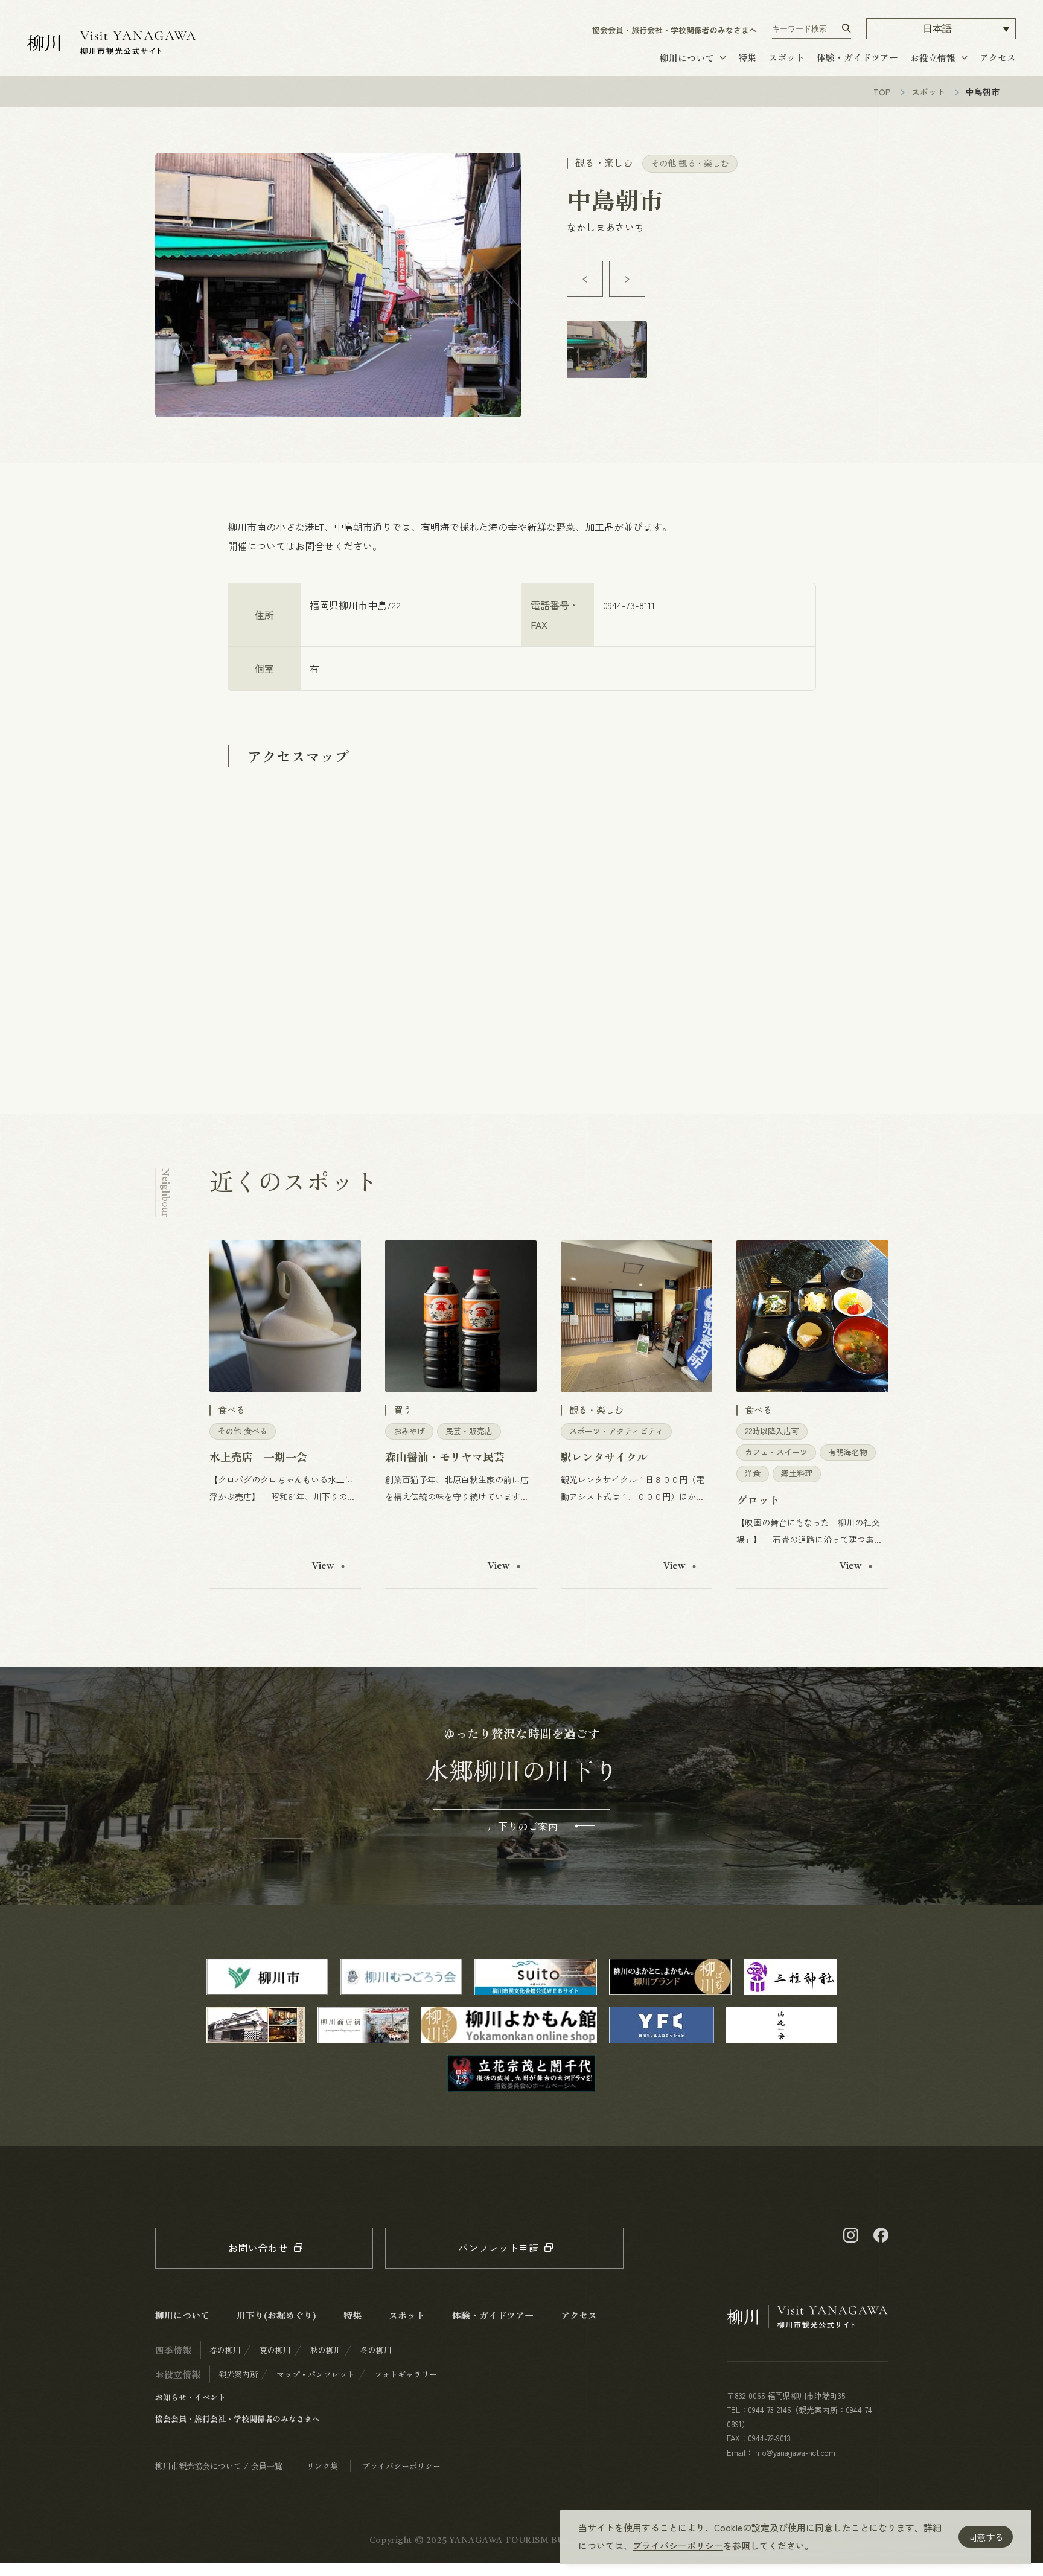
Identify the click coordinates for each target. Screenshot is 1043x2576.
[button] (941, 29)
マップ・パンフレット (316, 2374)
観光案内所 (238, 2374)
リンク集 (322, 2466)
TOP (882, 92)
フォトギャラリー (406, 2374)
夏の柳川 (275, 2350)
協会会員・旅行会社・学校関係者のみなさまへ (675, 30)
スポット (786, 57)
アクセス (998, 57)
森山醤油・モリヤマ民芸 (445, 1456)
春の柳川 (225, 2350)
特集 (747, 57)
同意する (986, 2537)
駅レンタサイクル (604, 1456)
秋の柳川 (326, 2350)
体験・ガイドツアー (857, 57)
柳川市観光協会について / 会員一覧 (219, 2466)
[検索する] (847, 28)
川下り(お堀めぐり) (276, 2315)
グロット (758, 1499)
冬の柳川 (376, 2350)
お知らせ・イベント (190, 2397)
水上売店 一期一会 (258, 1456)
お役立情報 (933, 58)
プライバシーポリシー (678, 2546)
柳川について (687, 58)
